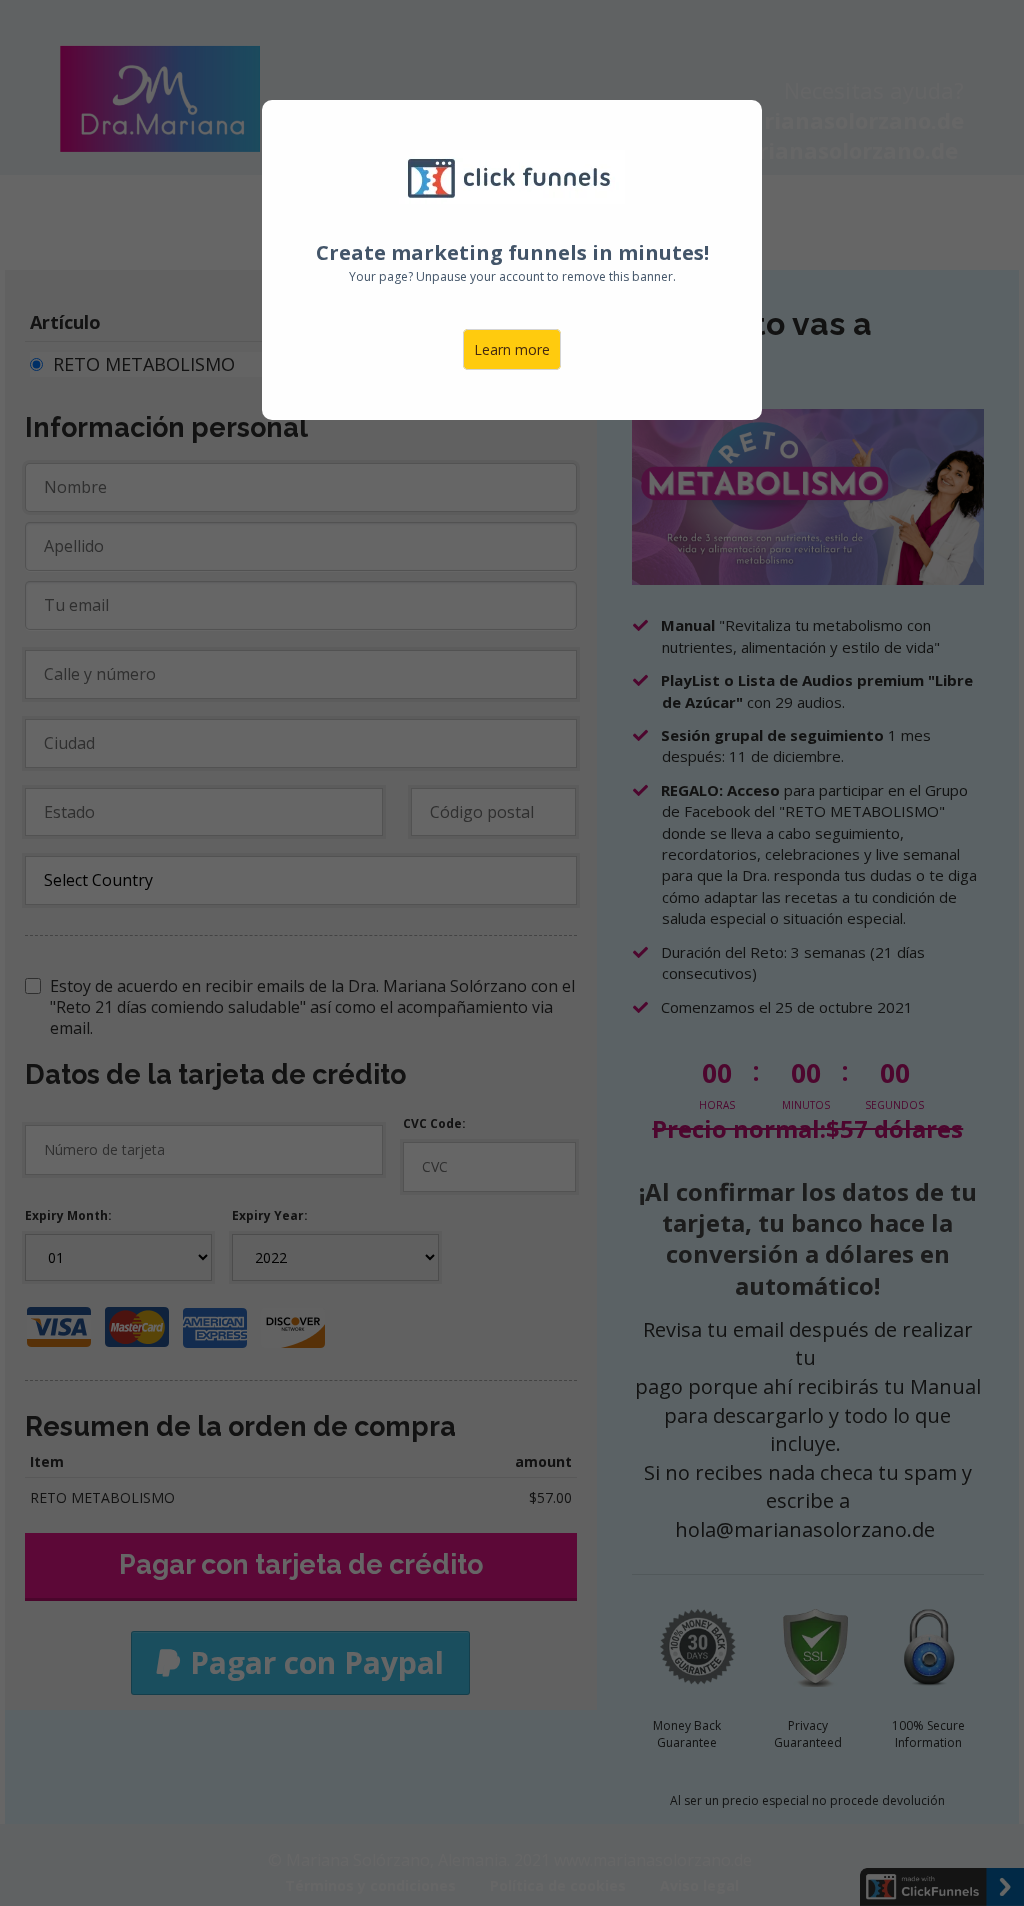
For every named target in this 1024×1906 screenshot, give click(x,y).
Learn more (512, 349)
